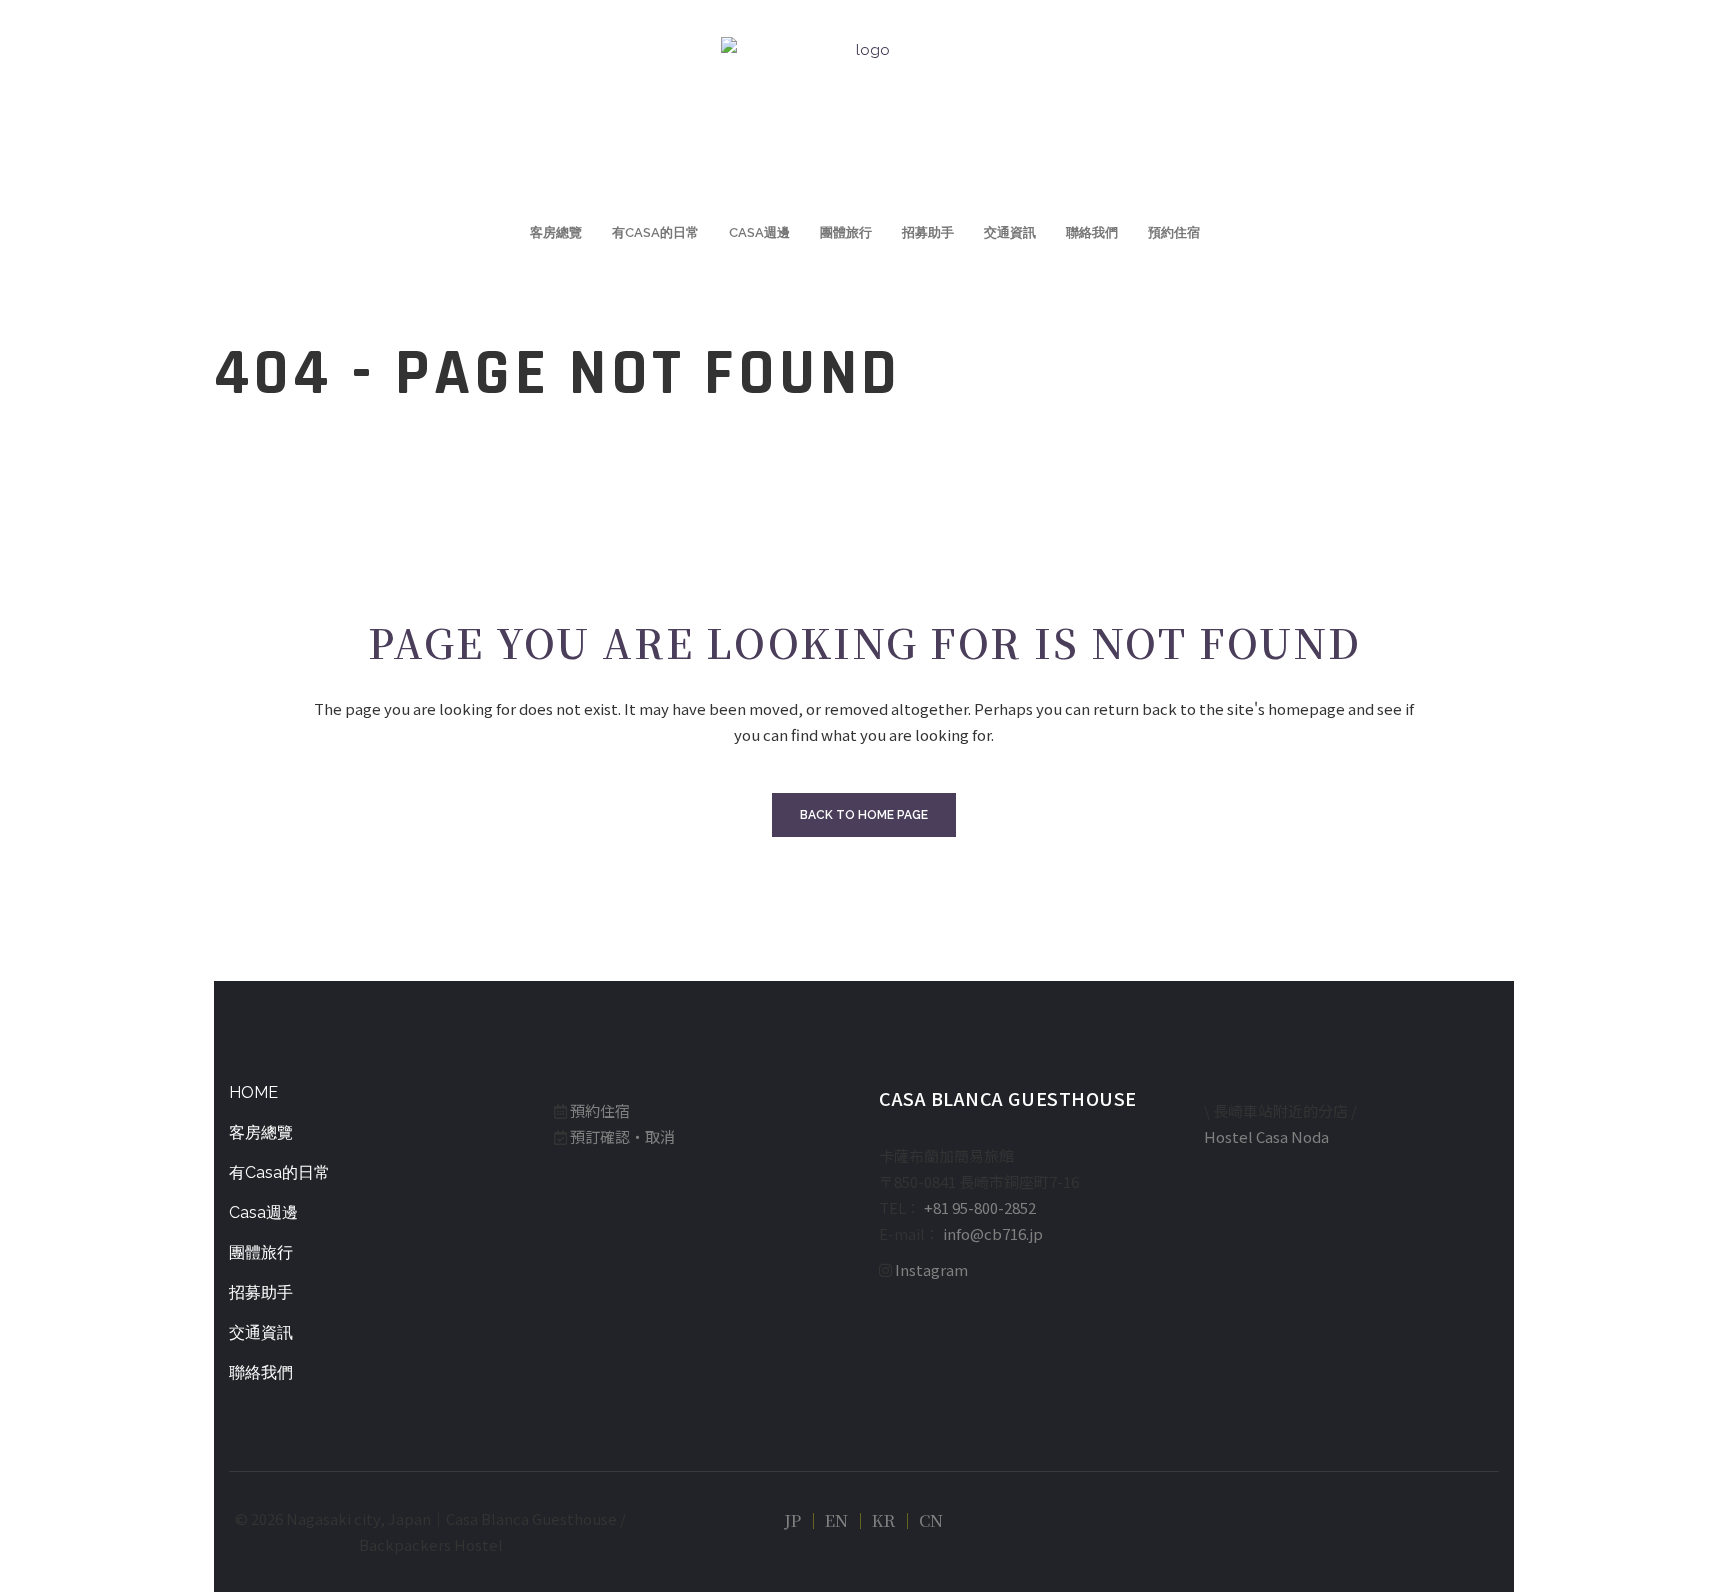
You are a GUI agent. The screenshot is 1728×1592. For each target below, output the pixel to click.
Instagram (931, 1269)
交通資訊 (261, 1332)
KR (883, 1520)
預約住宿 (600, 1110)
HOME (253, 1092)
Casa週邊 (263, 1212)
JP (792, 1520)
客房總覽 (261, 1132)
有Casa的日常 (279, 1172)
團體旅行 (261, 1252)
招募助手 (261, 1292)
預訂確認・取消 (622, 1136)
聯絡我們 (261, 1372)
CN (931, 1520)
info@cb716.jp (993, 1233)
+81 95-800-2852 (980, 1207)
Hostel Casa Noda (1266, 1136)
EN (836, 1520)
